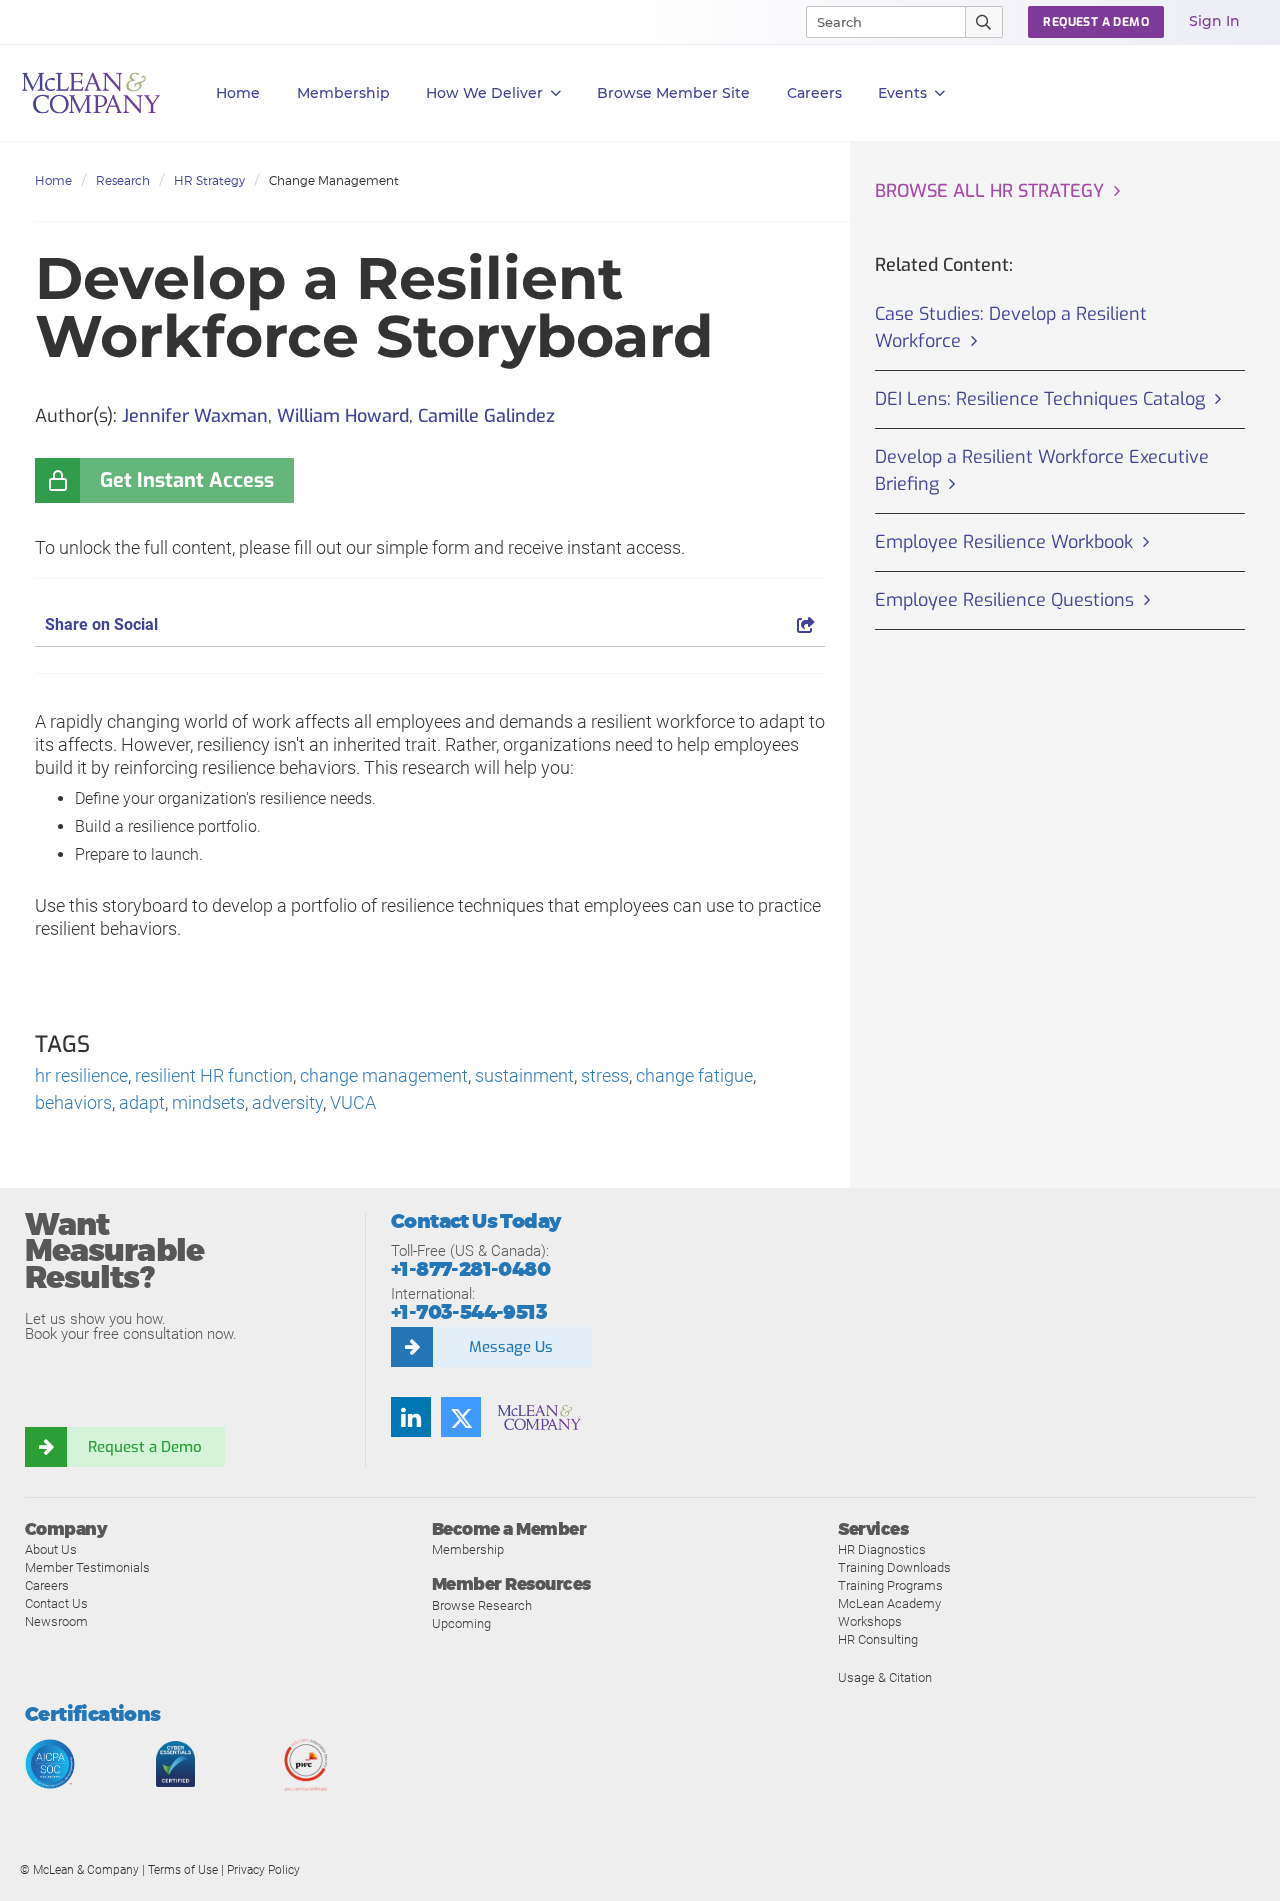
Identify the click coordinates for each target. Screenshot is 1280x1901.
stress (605, 1075)
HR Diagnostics (882, 1549)
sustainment (524, 1075)
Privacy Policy (263, 1870)
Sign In (1214, 21)
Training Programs (890, 1585)
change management (384, 1075)
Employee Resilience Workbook (1004, 542)
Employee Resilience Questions (1004, 600)
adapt (142, 1102)
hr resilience (81, 1075)
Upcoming (461, 1623)
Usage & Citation (885, 1677)
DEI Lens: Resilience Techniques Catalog (1040, 399)
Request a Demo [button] (1096, 22)
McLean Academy (889, 1603)
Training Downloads (894, 1567)
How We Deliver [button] (484, 93)
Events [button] (902, 93)
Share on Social (101, 624)
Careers (47, 1585)
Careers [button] (814, 93)
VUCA (353, 1102)
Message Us (511, 1347)
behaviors (73, 1102)
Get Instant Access (187, 480)
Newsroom (56, 1621)
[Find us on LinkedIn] (411, 1417)
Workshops (870, 1621)
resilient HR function (214, 1075)
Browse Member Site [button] (673, 93)
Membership (343, 93)
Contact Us (56, 1603)
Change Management (334, 180)
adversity (287, 1102)
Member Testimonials (87, 1567)
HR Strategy (209, 180)
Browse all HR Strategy (989, 191)
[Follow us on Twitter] (461, 1417)
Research (123, 180)
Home (238, 93)
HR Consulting (878, 1639)
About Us (51, 1549)
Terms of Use (183, 1870)
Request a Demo (145, 1447)
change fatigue (694, 1075)
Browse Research (482, 1605)
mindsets (208, 1102)
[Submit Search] (984, 22)
